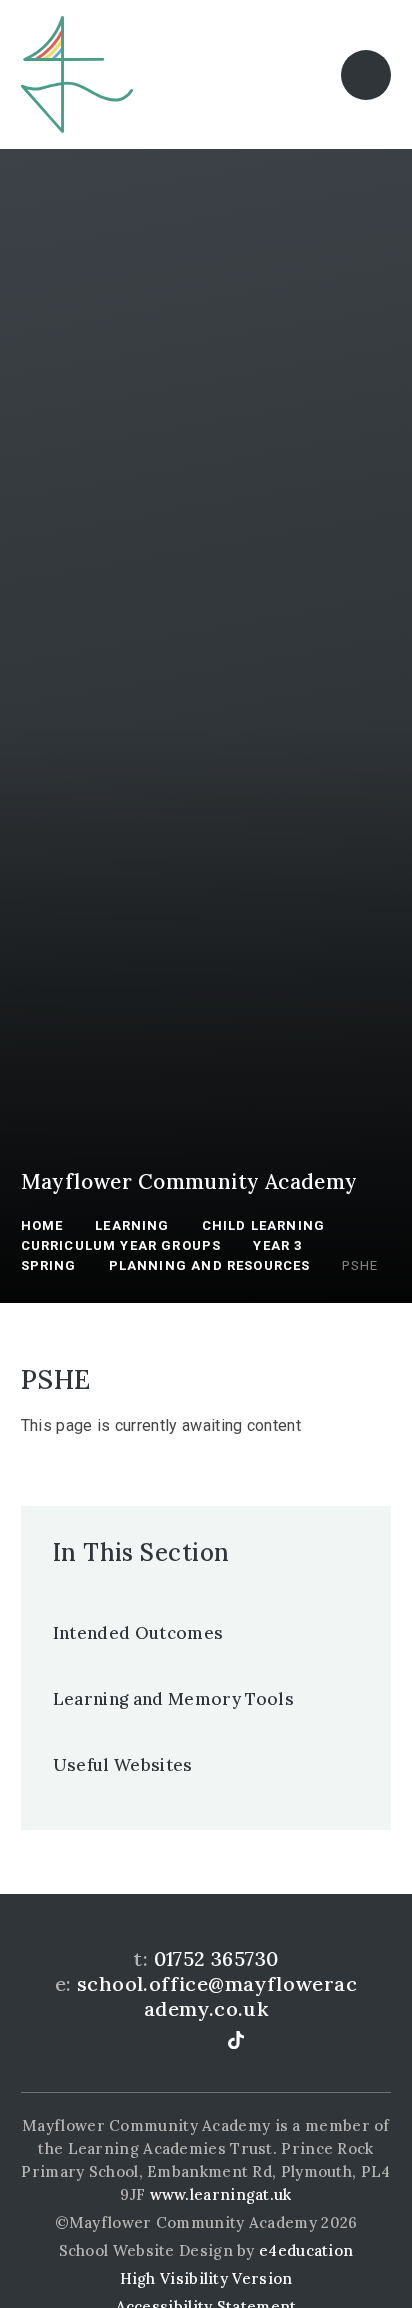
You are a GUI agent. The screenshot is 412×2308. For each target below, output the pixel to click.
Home (42, 1225)
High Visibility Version (206, 2278)
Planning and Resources (210, 1265)
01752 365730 (216, 1958)
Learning (132, 1225)
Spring (49, 1265)
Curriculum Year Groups (121, 1245)
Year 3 (277, 1245)
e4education (306, 2250)
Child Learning (263, 1225)
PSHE (360, 1265)
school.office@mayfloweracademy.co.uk (217, 1996)
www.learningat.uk (221, 2194)
